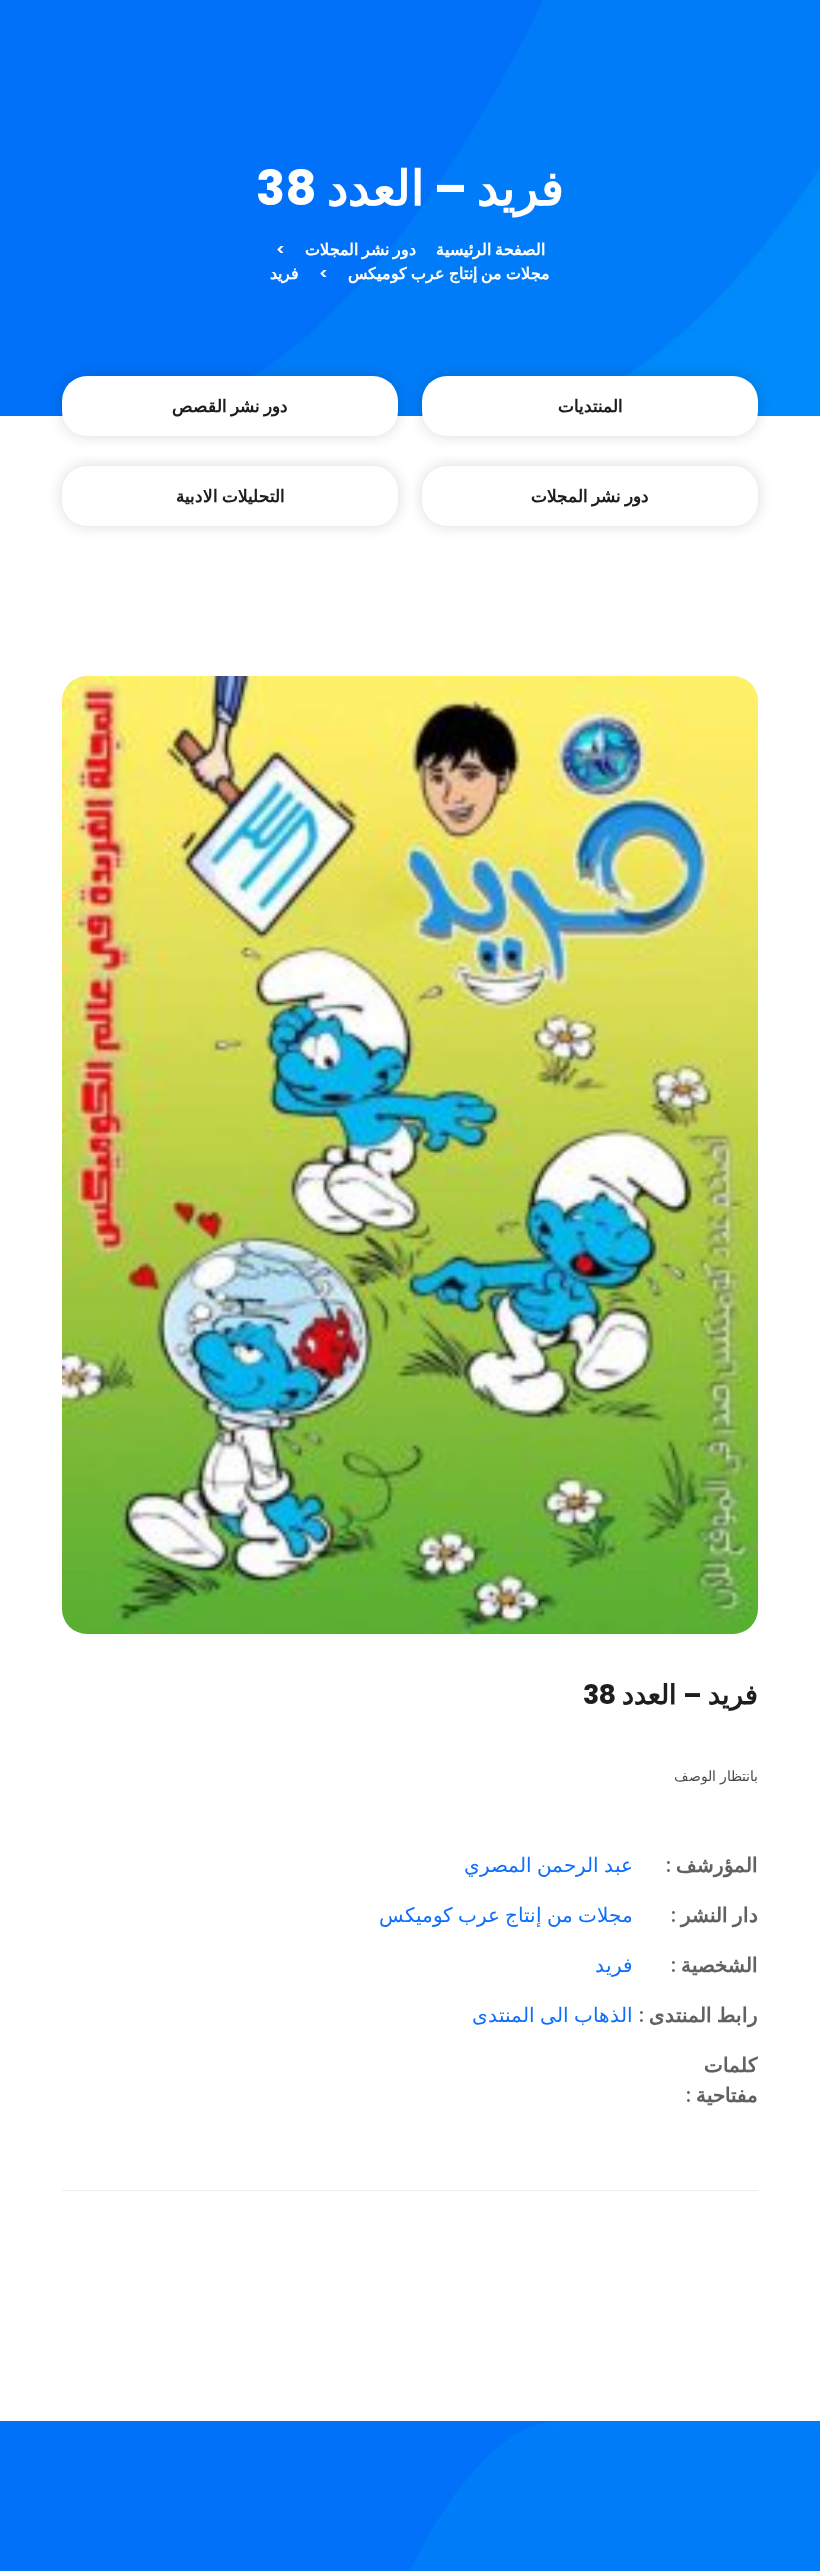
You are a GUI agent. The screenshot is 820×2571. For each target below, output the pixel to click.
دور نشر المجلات (360, 249)
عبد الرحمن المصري (548, 1865)
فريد (284, 273)
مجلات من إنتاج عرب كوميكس (449, 273)
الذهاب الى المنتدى (552, 2015)
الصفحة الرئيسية (490, 249)
